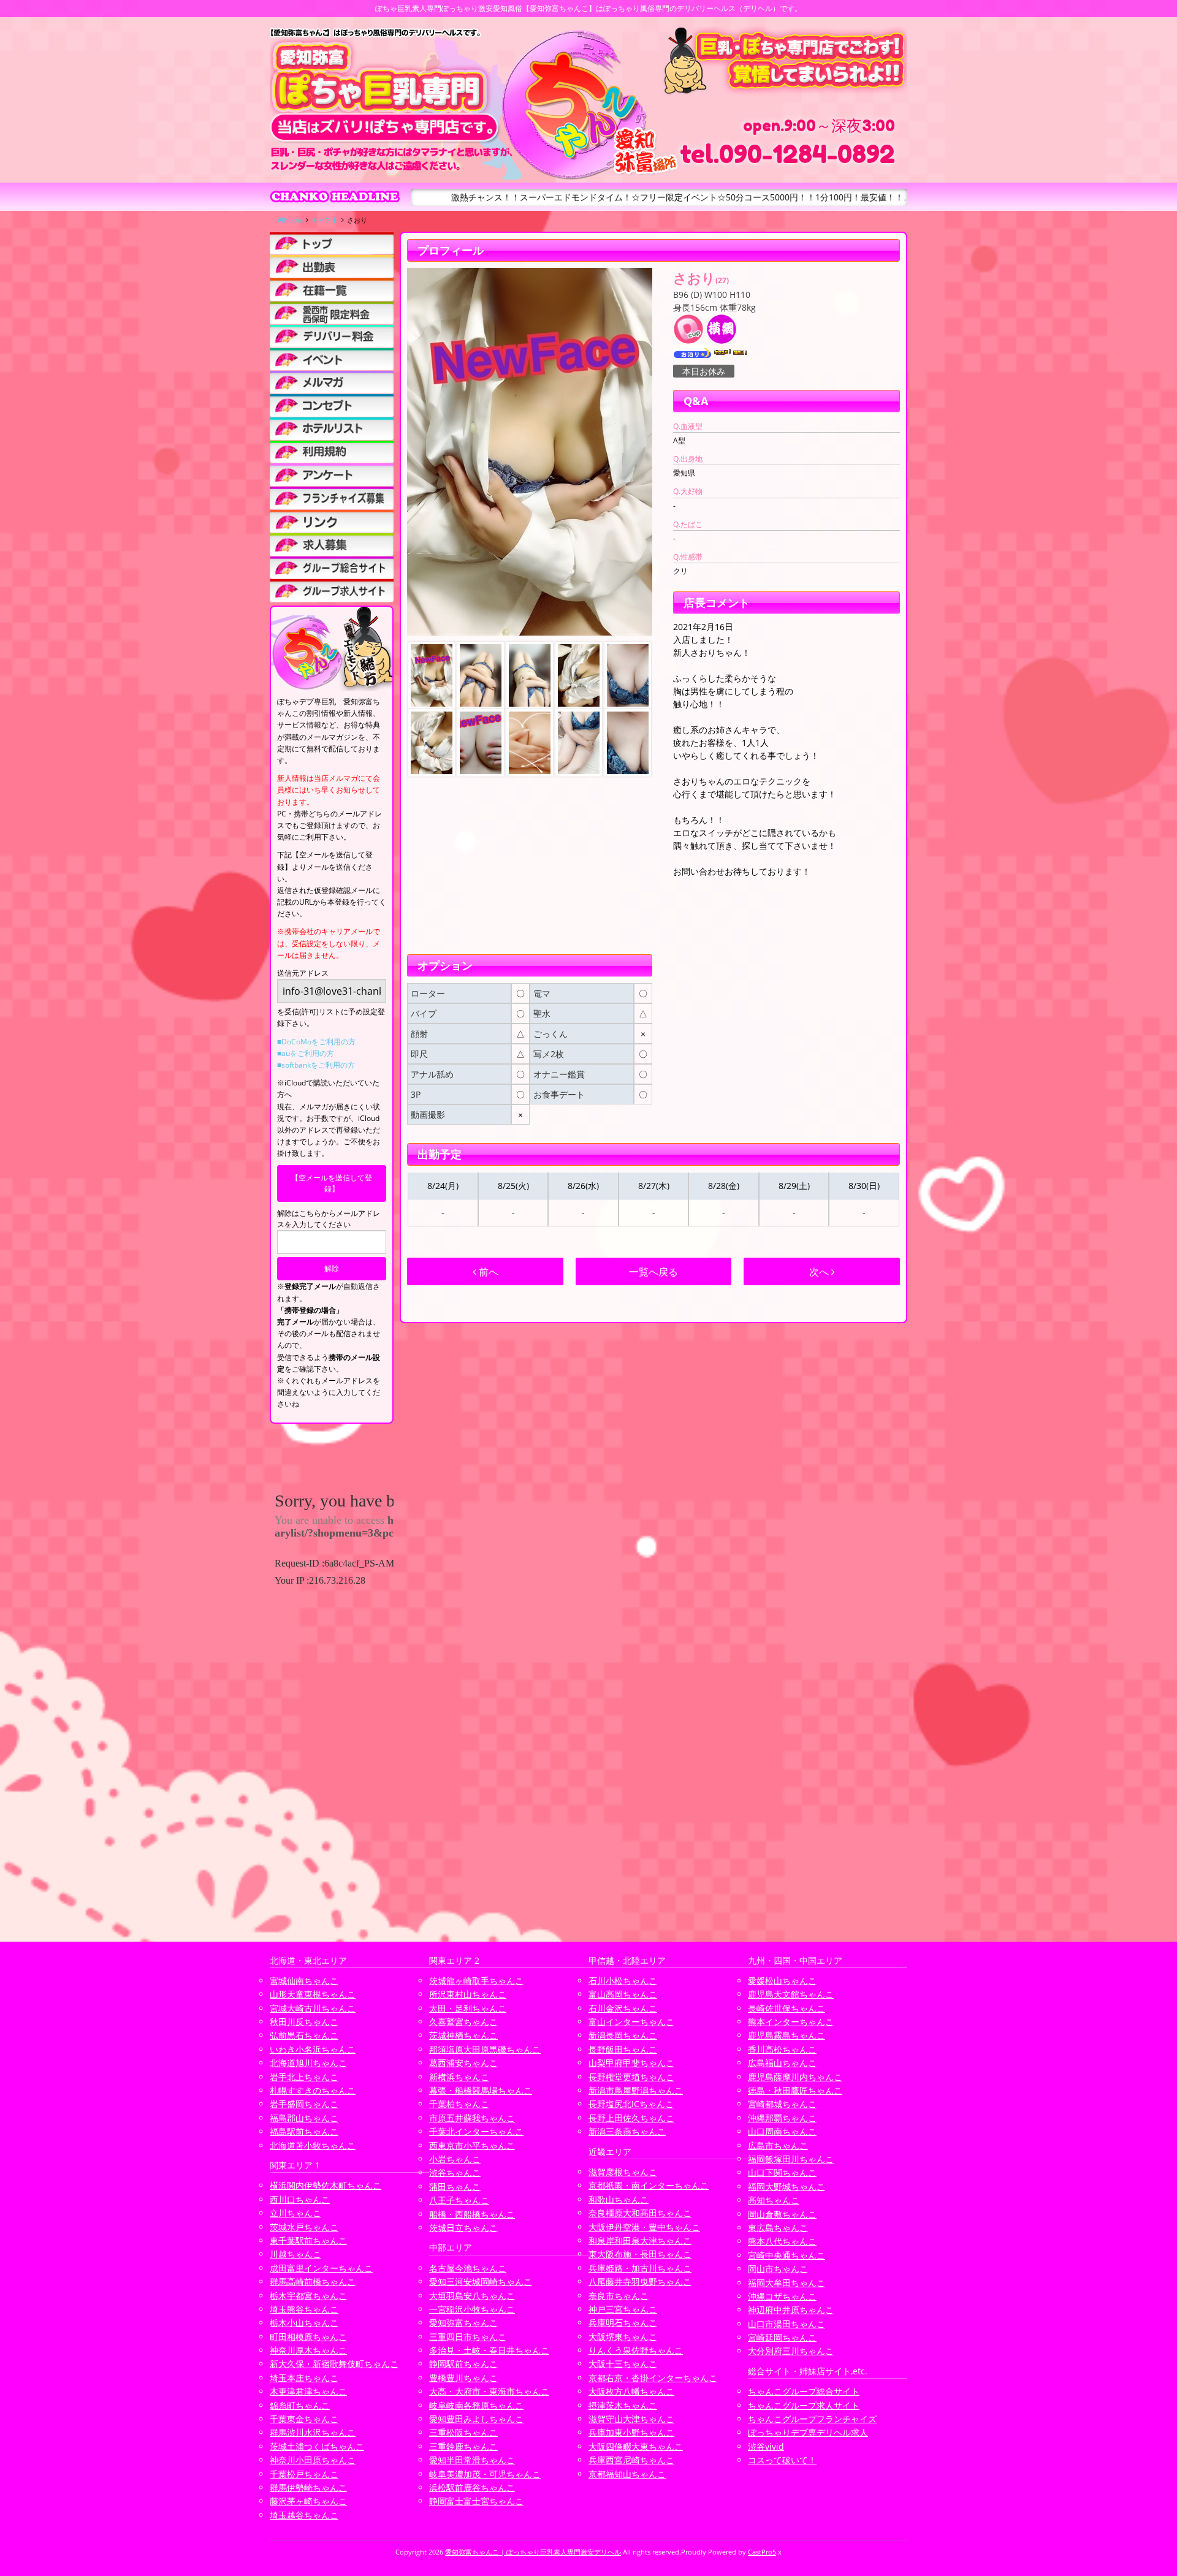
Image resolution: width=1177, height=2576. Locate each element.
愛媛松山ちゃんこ (782, 1981)
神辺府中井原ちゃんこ (791, 2310)
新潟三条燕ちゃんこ (627, 2131)
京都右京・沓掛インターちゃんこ (653, 2378)
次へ (820, 1272)
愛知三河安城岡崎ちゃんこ (481, 2282)
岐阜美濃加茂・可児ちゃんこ (485, 2474)
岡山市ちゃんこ (778, 2269)
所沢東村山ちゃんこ (468, 1994)
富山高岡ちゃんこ (623, 1994)
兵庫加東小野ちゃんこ (631, 2432)
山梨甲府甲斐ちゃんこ (631, 2063)
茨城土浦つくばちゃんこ (317, 2446)
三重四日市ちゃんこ (468, 2337)
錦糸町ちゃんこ (300, 2405)
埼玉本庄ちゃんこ (304, 2378)
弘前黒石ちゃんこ (304, 2035)
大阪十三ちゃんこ (623, 2364)
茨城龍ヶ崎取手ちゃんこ (476, 1981)
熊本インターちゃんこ (791, 2022)
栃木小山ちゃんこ (304, 2323)
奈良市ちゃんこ (619, 2296)
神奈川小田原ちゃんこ (313, 2460)
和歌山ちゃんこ (619, 2199)
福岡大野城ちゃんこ (787, 2187)
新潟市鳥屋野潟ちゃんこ (636, 2090)
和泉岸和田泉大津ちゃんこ (640, 2240)
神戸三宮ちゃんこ (623, 2309)
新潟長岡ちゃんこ (623, 2035)
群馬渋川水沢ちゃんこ (313, 2432)
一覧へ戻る (653, 1272)
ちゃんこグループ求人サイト (804, 2405)
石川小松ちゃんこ (623, 1981)
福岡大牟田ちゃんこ (787, 2283)
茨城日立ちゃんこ (463, 2228)
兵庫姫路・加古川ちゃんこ (640, 2268)
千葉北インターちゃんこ (476, 2131)
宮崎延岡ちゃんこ (782, 2337)
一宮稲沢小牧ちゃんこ (472, 2309)
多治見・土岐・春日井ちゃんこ (489, 2350)
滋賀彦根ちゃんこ (623, 2172)
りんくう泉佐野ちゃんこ (636, 2350)
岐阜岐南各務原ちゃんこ (476, 2405)
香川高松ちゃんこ (782, 2049)
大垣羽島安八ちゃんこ (472, 2296)
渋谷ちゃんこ (455, 2172)
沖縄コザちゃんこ (782, 2296)
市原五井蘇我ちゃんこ (472, 2118)
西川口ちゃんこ (300, 2199)
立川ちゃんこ (295, 2213)
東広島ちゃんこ (778, 2228)
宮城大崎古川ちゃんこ (313, 2008)
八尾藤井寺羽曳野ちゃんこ (640, 2282)
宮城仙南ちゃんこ (304, 1981)
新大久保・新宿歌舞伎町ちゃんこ (334, 2364)
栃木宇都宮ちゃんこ (308, 2296)
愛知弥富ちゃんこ (463, 2323)
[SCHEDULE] (332, 266)
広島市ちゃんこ (778, 2145)
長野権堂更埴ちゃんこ (631, 2077)
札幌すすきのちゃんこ (313, 2090)
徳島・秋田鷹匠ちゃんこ (795, 2090)
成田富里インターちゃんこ (321, 2268)
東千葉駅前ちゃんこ (308, 2240)
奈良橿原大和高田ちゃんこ (640, 2213)
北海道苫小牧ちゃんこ (313, 2145)
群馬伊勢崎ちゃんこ (308, 2487)
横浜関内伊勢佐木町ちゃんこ (326, 2185)
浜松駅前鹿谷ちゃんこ (472, 2487)
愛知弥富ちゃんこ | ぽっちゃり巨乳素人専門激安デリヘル (533, 2552)
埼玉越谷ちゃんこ (304, 2515)
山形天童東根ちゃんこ (313, 1994)
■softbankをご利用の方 (316, 1065)
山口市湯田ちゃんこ (787, 2324)
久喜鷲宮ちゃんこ (463, 2022)
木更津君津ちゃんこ (308, 2391)
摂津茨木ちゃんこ (623, 2405)
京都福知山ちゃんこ (627, 2474)
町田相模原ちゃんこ (308, 2337)
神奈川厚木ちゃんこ (308, 2350)
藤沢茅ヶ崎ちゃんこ (308, 2501)
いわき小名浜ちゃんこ (313, 2049)
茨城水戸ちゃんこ (304, 2227)
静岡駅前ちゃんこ (463, 2364)
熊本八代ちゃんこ (782, 2241)
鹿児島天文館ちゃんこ (791, 1994)
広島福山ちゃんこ (782, 2063)
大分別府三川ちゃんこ (791, 2351)
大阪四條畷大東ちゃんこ (636, 2446)
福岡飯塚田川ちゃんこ (791, 2159)
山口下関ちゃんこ (782, 2172)
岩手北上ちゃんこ (304, 2077)
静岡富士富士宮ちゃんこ (476, 2501)
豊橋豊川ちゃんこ (463, 2378)
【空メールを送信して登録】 (332, 1183)
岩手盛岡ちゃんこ (304, 2104)
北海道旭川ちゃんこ (308, 2063)
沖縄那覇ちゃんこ (782, 2118)
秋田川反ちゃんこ (304, 2022)
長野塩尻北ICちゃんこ (631, 2104)
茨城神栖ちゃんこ (463, 2035)
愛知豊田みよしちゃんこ (476, 2419)
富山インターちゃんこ (631, 2022)
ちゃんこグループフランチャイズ (812, 2419)
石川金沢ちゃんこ (623, 2008)
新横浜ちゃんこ (459, 2077)
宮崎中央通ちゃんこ (787, 2255)
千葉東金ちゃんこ (304, 2419)
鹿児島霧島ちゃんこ (787, 2035)
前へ (487, 1272)
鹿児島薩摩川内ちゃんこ (795, 2077)
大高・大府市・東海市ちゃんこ (489, 2391)
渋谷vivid (766, 2446)
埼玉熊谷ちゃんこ (304, 2309)
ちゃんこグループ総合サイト (804, 2391)
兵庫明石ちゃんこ (623, 2323)
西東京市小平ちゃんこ (472, 2145)
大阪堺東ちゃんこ (623, 2337)
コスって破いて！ (782, 2460)
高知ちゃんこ (774, 2200)
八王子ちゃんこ (459, 2200)
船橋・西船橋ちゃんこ (472, 2214)
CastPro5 (762, 2552)
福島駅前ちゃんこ (304, 2131)
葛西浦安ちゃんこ (463, 2063)
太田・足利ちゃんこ (468, 2008)
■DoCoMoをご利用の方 (316, 1042)
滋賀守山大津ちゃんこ (631, 2419)
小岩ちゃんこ (455, 2159)
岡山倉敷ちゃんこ (782, 2214)
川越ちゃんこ (295, 2254)
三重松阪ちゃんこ (463, 2432)
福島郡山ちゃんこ (304, 2118)
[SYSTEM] (332, 313)
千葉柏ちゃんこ (459, 2104)
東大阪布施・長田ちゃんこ (640, 2254)
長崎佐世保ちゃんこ (787, 2008)
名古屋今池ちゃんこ (468, 2268)
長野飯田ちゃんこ (623, 2049)
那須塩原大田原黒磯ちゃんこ (485, 2049)
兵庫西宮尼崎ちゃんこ (631, 2460)
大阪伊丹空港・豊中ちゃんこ (644, 2227)
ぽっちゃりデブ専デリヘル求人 (808, 2432)
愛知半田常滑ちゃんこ (472, 2460)
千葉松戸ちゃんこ (304, 2474)
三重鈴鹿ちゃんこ (463, 2446)
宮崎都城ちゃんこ (782, 2104)
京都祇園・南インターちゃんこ (649, 2185)
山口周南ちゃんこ (782, 2131)
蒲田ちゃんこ (455, 2187)
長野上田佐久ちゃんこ (631, 2118)
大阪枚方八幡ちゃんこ (631, 2391)
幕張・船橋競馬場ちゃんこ (481, 2090)
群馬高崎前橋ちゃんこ (313, 2282)
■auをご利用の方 (306, 1053)
